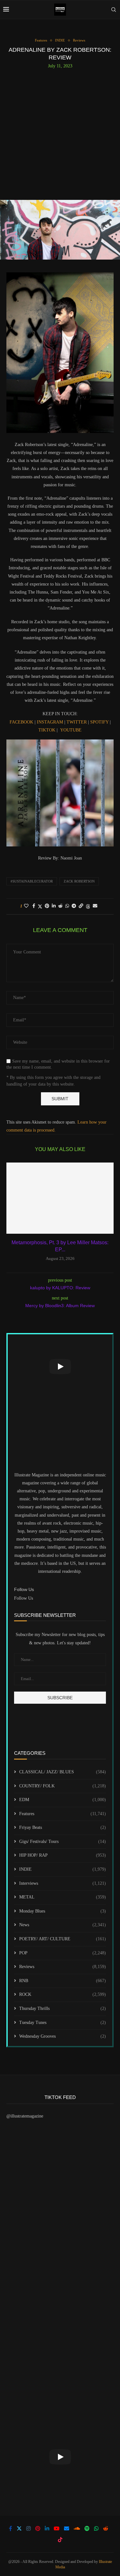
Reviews (63, 1967)
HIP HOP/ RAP (63, 1855)
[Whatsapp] (96, 2528)
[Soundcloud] (77, 2528)
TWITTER (76, 722)
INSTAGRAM (50, 722)
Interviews (63, 1883)
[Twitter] (19, 2528)
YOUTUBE (71, 730)
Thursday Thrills (63, 2008)
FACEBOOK (21, 722)
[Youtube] (57, 2528)
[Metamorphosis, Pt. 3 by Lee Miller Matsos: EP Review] (60, 1198)
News (63, 1925)
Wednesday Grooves (63, 2036)
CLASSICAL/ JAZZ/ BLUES (63, 1772)
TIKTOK (47, 730)
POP (63, 1953)
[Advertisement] (60, 132)
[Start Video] (60, 1366)
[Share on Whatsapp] (67, 906)
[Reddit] (106, 2528)
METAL (63, 1897)
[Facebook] (11, 2528)
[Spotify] (87, 2528)
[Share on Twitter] (40, 906)
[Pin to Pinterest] (47, 906)
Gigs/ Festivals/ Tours (63, 1841)
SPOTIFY (100, 722)
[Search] (114, 10)
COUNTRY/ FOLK (63, 1786)
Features (63, 1814)
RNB (63, 1981)
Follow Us (24, 1598)
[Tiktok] (60, 2540)
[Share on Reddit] (60, 906)
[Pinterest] (38, 2528)
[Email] (67, 2528)
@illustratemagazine (25, 2116)
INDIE (63, 1869)
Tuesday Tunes (63, 2023)
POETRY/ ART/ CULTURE (63, 1939)
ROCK (63, 1994)
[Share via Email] (95, 906)
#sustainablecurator (32, 881)
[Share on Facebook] (34, 906)
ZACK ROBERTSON (79, 881)
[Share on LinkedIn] (54, 906)
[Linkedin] (47, 2528)
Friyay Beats (63, 1827)
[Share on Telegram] (74, 906)
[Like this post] (26, 906)
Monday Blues (63, 1911)
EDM (63, 1800)
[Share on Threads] (88, 906)
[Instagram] (28, 2528)
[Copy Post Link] (81, 906)
